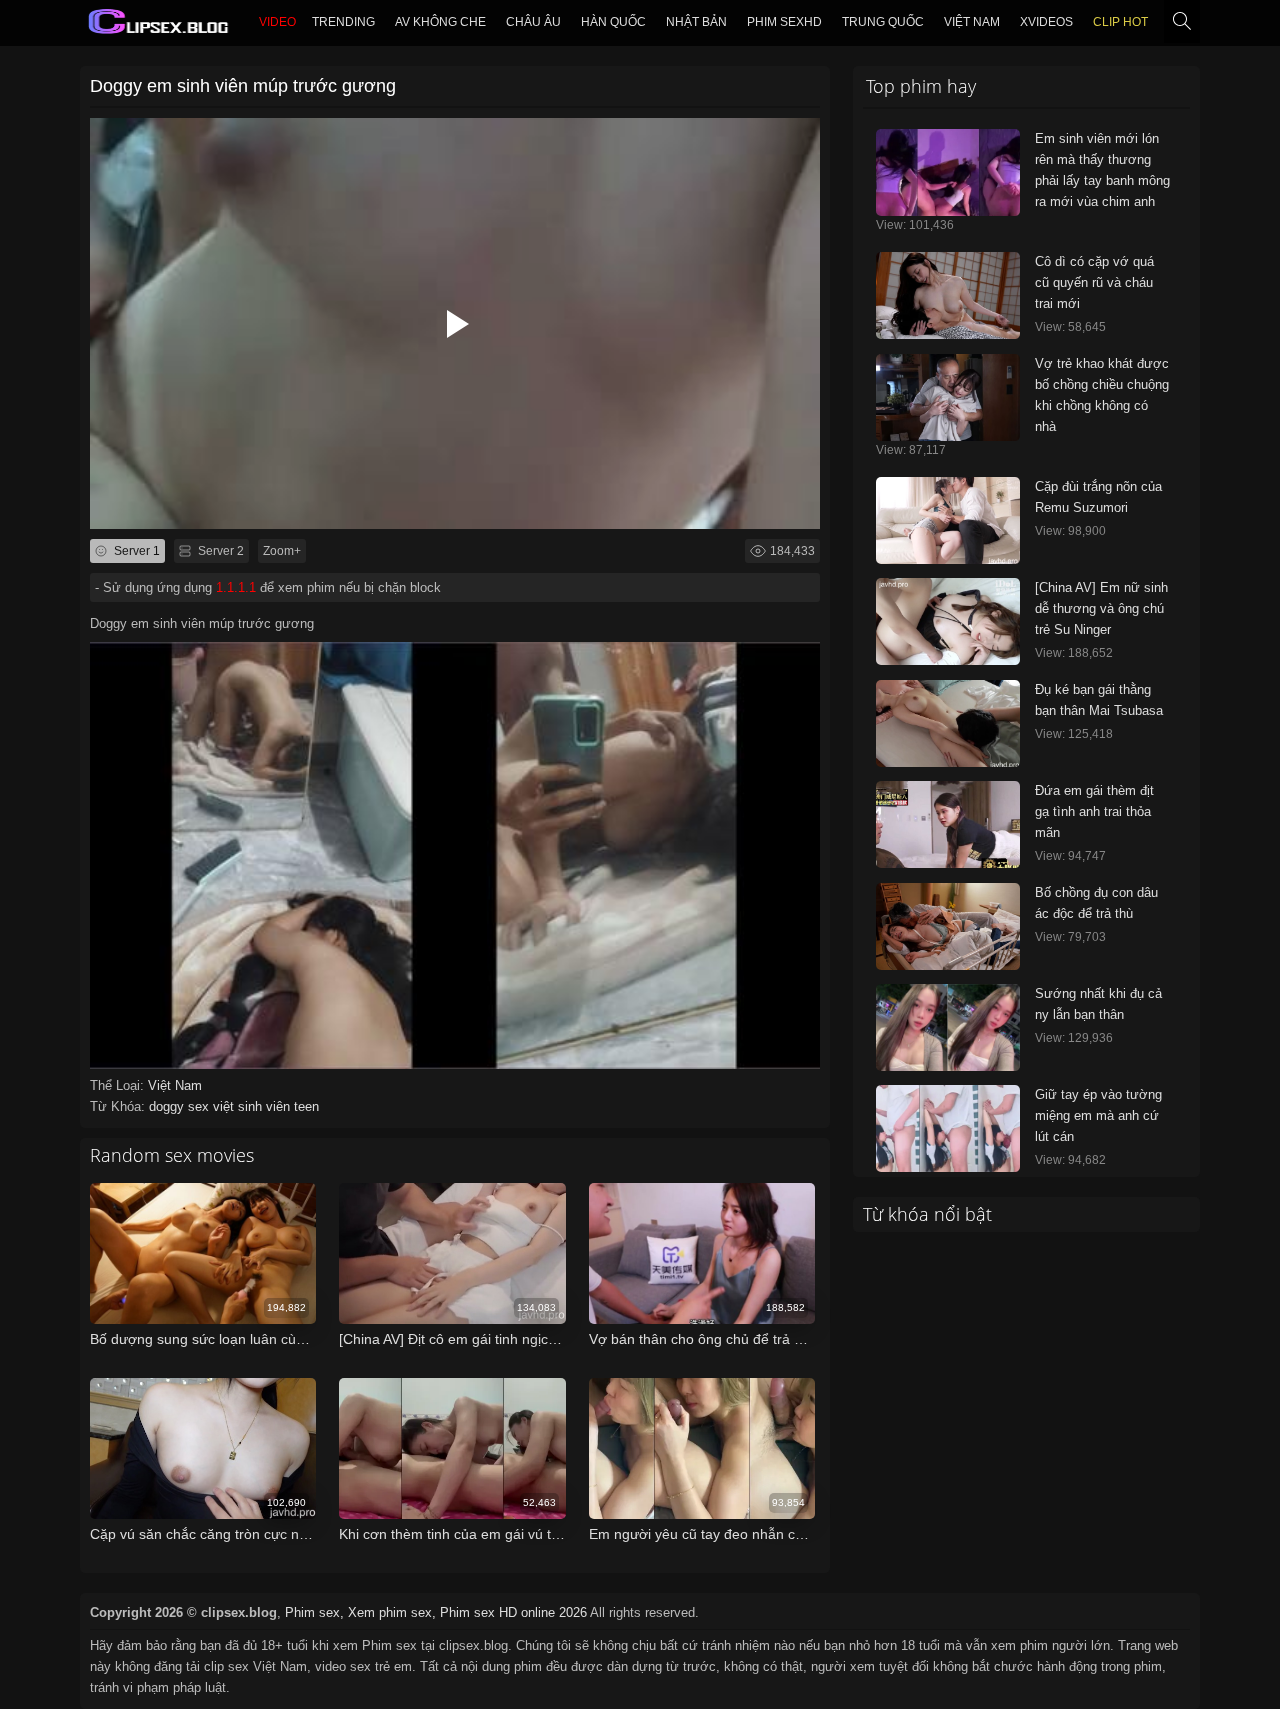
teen (306, 1106)
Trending (343, 22)
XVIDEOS (1046, 22)
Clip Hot (1120, 22)
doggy (168, 1106)
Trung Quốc (883, 22)
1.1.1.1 (236, 587)
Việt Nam (972, 22)
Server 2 (219, 551)
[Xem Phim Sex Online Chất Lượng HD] (159, 26)
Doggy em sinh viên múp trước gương (243, 86)
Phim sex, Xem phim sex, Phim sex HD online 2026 (436, 1612)
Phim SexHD (784, 22)
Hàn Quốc (613, 22)
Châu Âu (533, 22)
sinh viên (266, 1106)
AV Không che (440, 22)
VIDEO (277, 22)
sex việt (213, 1106)
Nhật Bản (696, 22)
